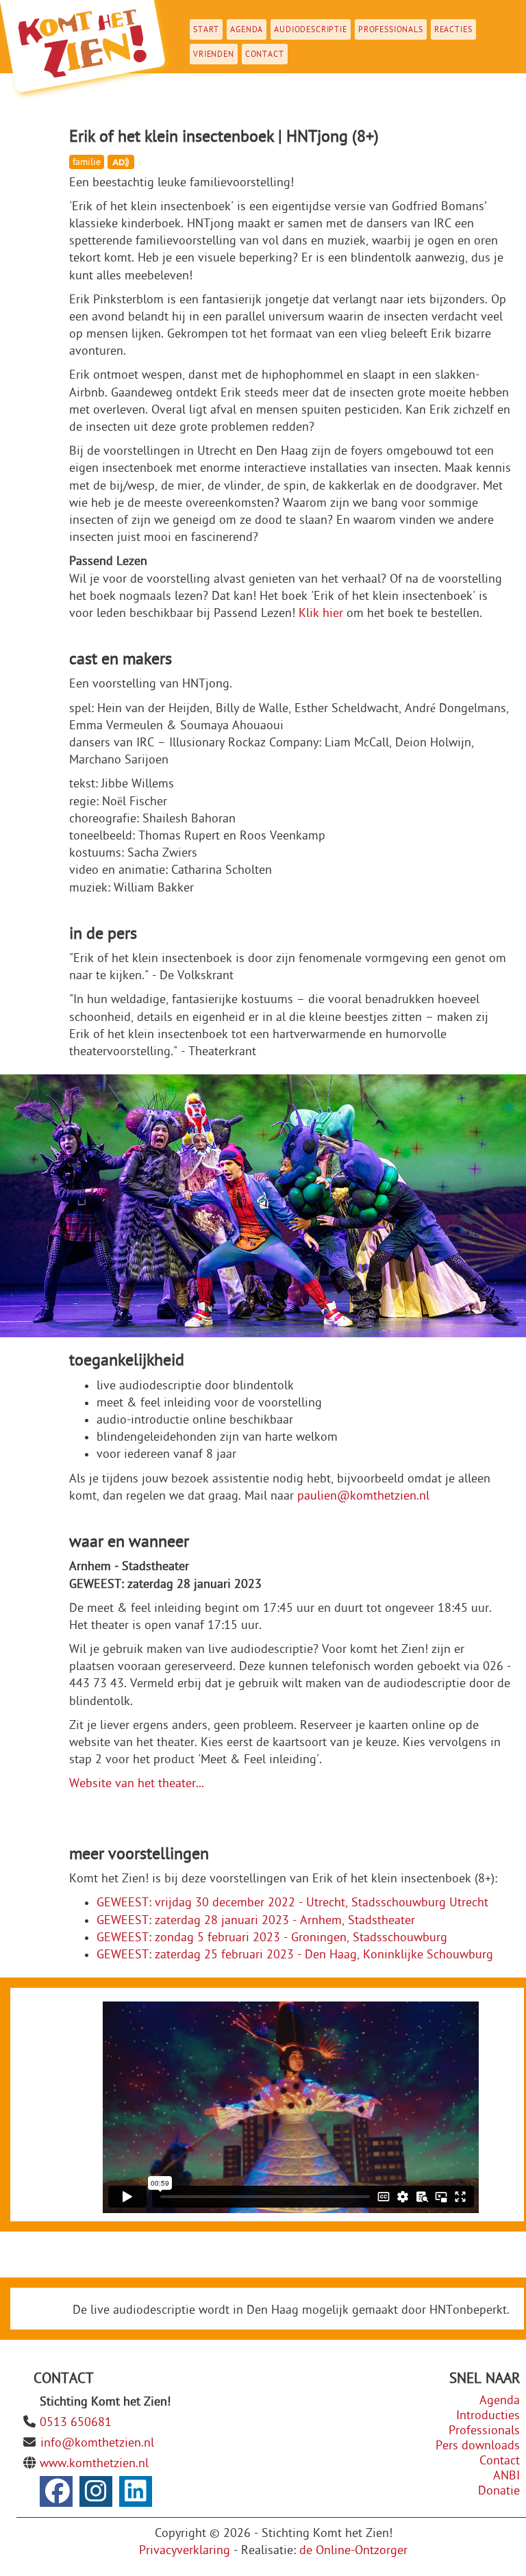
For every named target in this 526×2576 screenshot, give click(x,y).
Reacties (453, 29)
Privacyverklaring (185, 2550)
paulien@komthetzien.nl (363, 1496)
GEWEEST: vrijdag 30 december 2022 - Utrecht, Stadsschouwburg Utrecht (292, 1903)
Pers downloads (478, 2446)
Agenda (247, 29)
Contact (265, 54)
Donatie (499, 2491)
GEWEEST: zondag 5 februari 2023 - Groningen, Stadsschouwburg (272, 1937)
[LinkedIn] (136, 2491)
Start (206, 29)
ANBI (506, 2476)
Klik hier (321, 613)
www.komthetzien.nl (94, 2463)
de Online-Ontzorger (353, 2550)
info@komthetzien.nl (97, 2443)
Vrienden (214, 54)
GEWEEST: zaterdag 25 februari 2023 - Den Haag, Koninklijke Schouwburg (295, 1955)
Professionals (391, 29)
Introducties (488, 2415)
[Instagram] (96, 2491)
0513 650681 (76, 2422)
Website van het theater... (137, 1783)
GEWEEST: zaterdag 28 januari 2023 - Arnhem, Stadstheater (256, 1920)
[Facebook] (56, 2491)
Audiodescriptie (311, 29)
